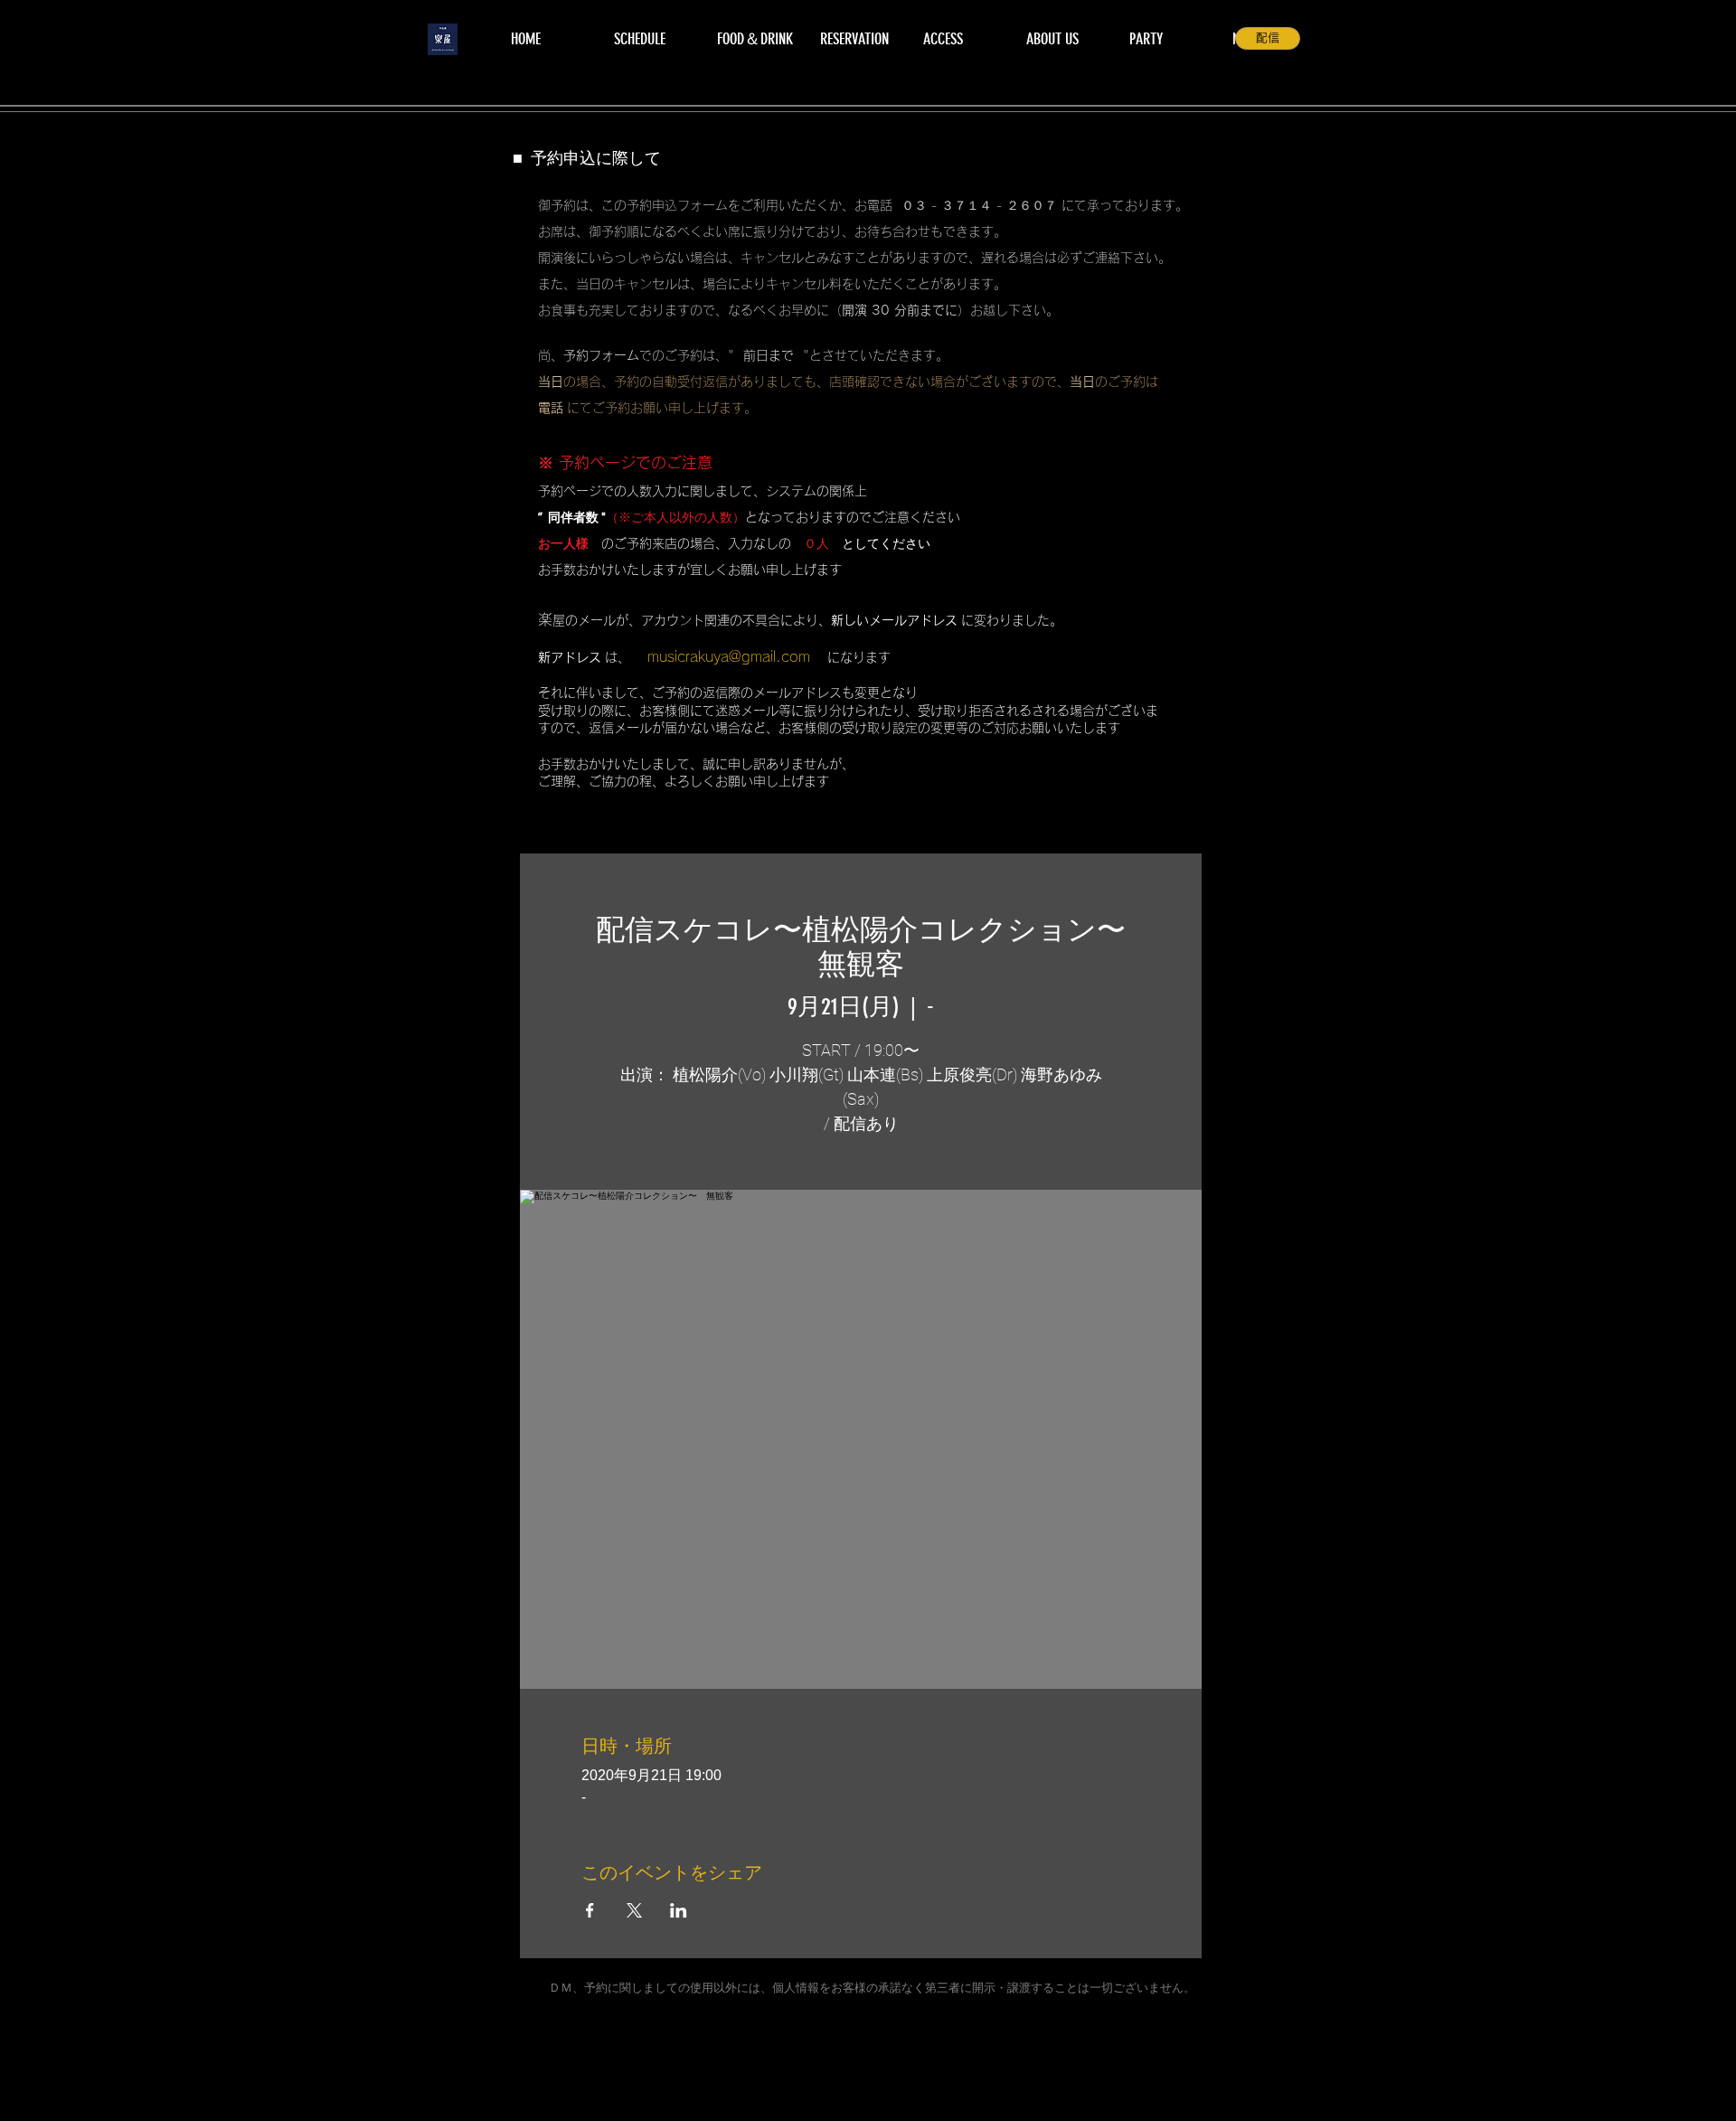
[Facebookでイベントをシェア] (590, 1910)
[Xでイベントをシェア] (634, 1910)
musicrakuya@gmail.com (729, 656)
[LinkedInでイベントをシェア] (679, 1910)
